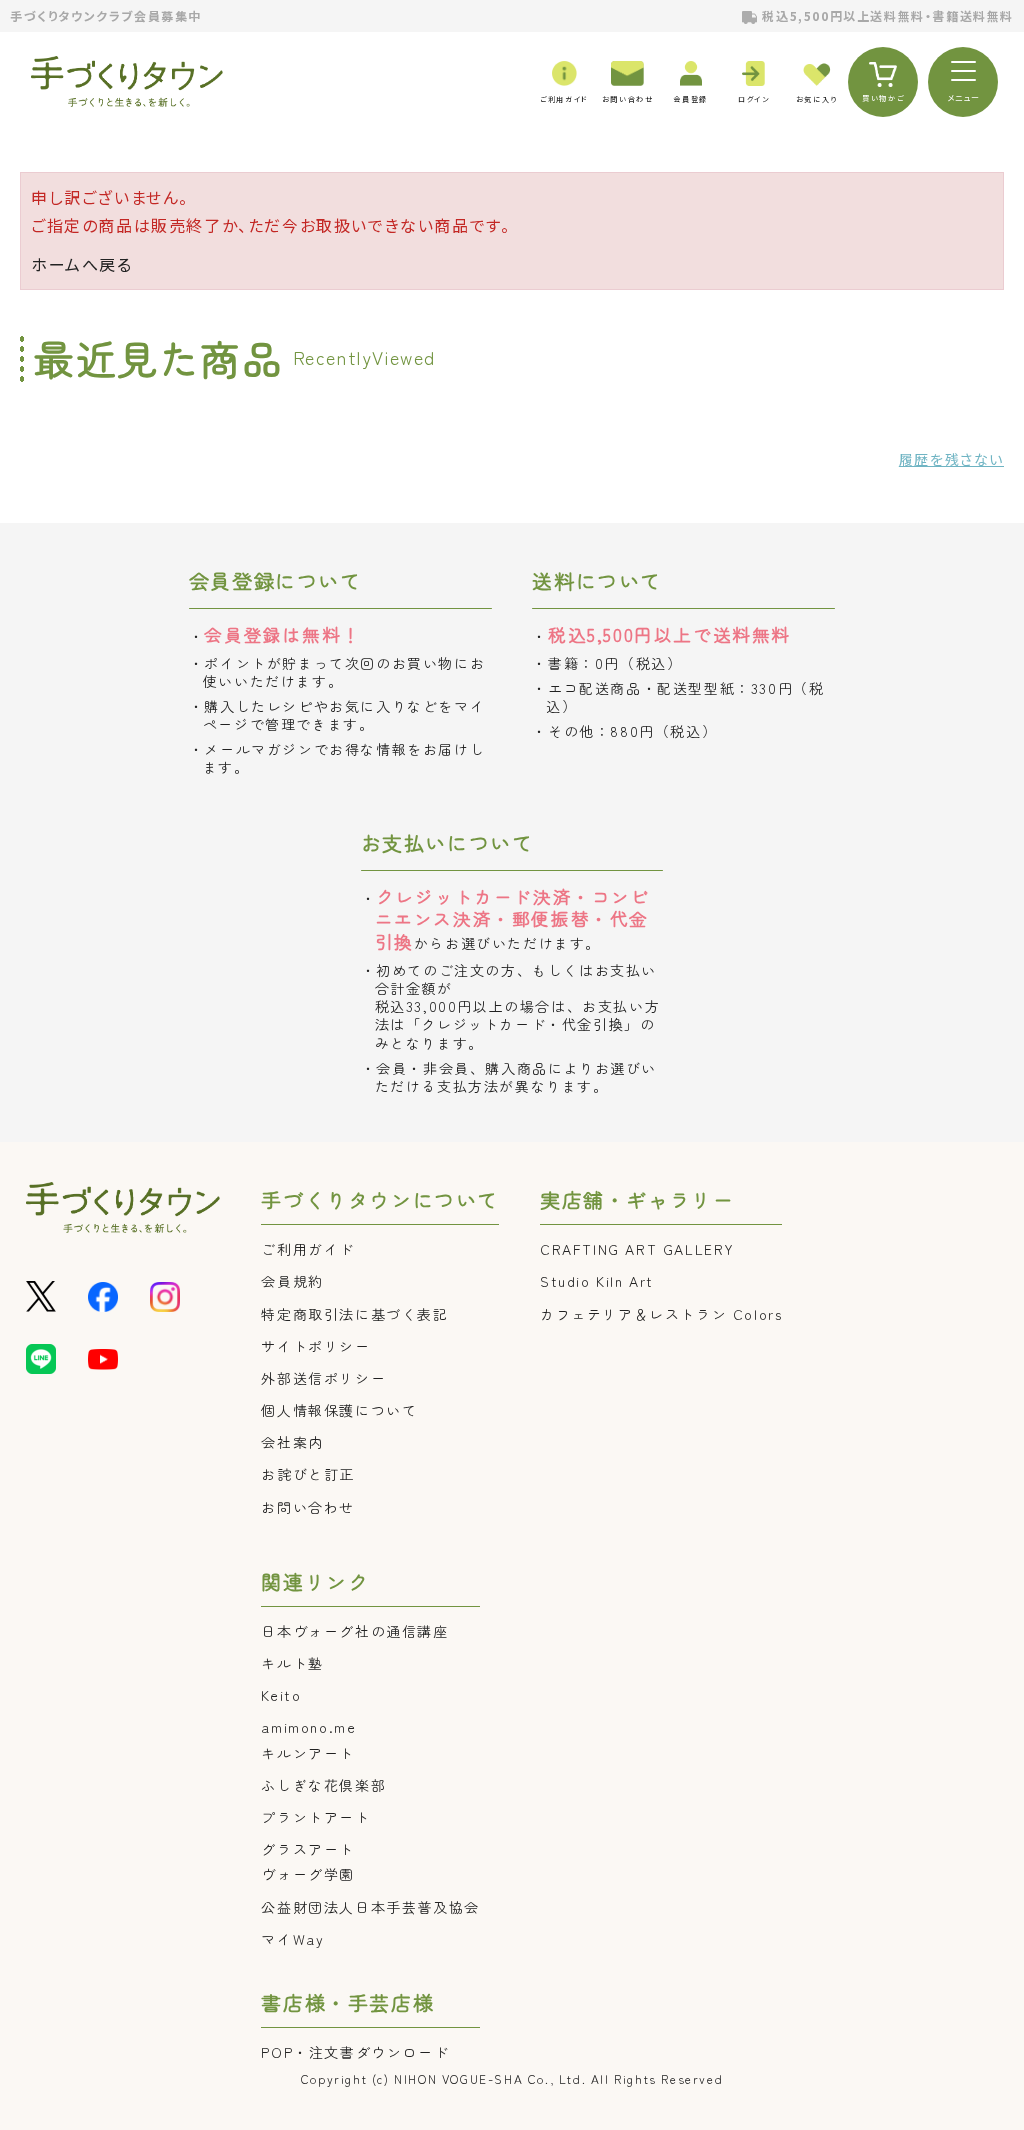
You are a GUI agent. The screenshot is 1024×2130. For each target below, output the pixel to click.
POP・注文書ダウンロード (355, 2052)
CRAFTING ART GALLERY (637, 1249)
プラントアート (315, 1817)
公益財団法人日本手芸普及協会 (370, 1907)
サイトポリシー (315, 1346)
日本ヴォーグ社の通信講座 (354, 1631)
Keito (281, 1695)
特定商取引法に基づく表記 (354, 1314)
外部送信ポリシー (323, 1378)
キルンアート (308, 1753)
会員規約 (292, 1281)
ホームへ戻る (82, 264)
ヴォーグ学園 (308, 1874)
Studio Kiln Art (597, 1281)
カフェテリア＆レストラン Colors (661, 1314)
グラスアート (308, 1849)
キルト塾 (292, 1663)
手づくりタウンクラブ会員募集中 (106, 15)
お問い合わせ (308, 1507)
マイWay (292, 1939)
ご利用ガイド (308, 1249)
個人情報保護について (339, 1410)
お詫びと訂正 (308, 1474)
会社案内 (292, 1442)
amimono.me (308, 1727)
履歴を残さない (951, 459)
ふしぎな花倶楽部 (323, 1785)
